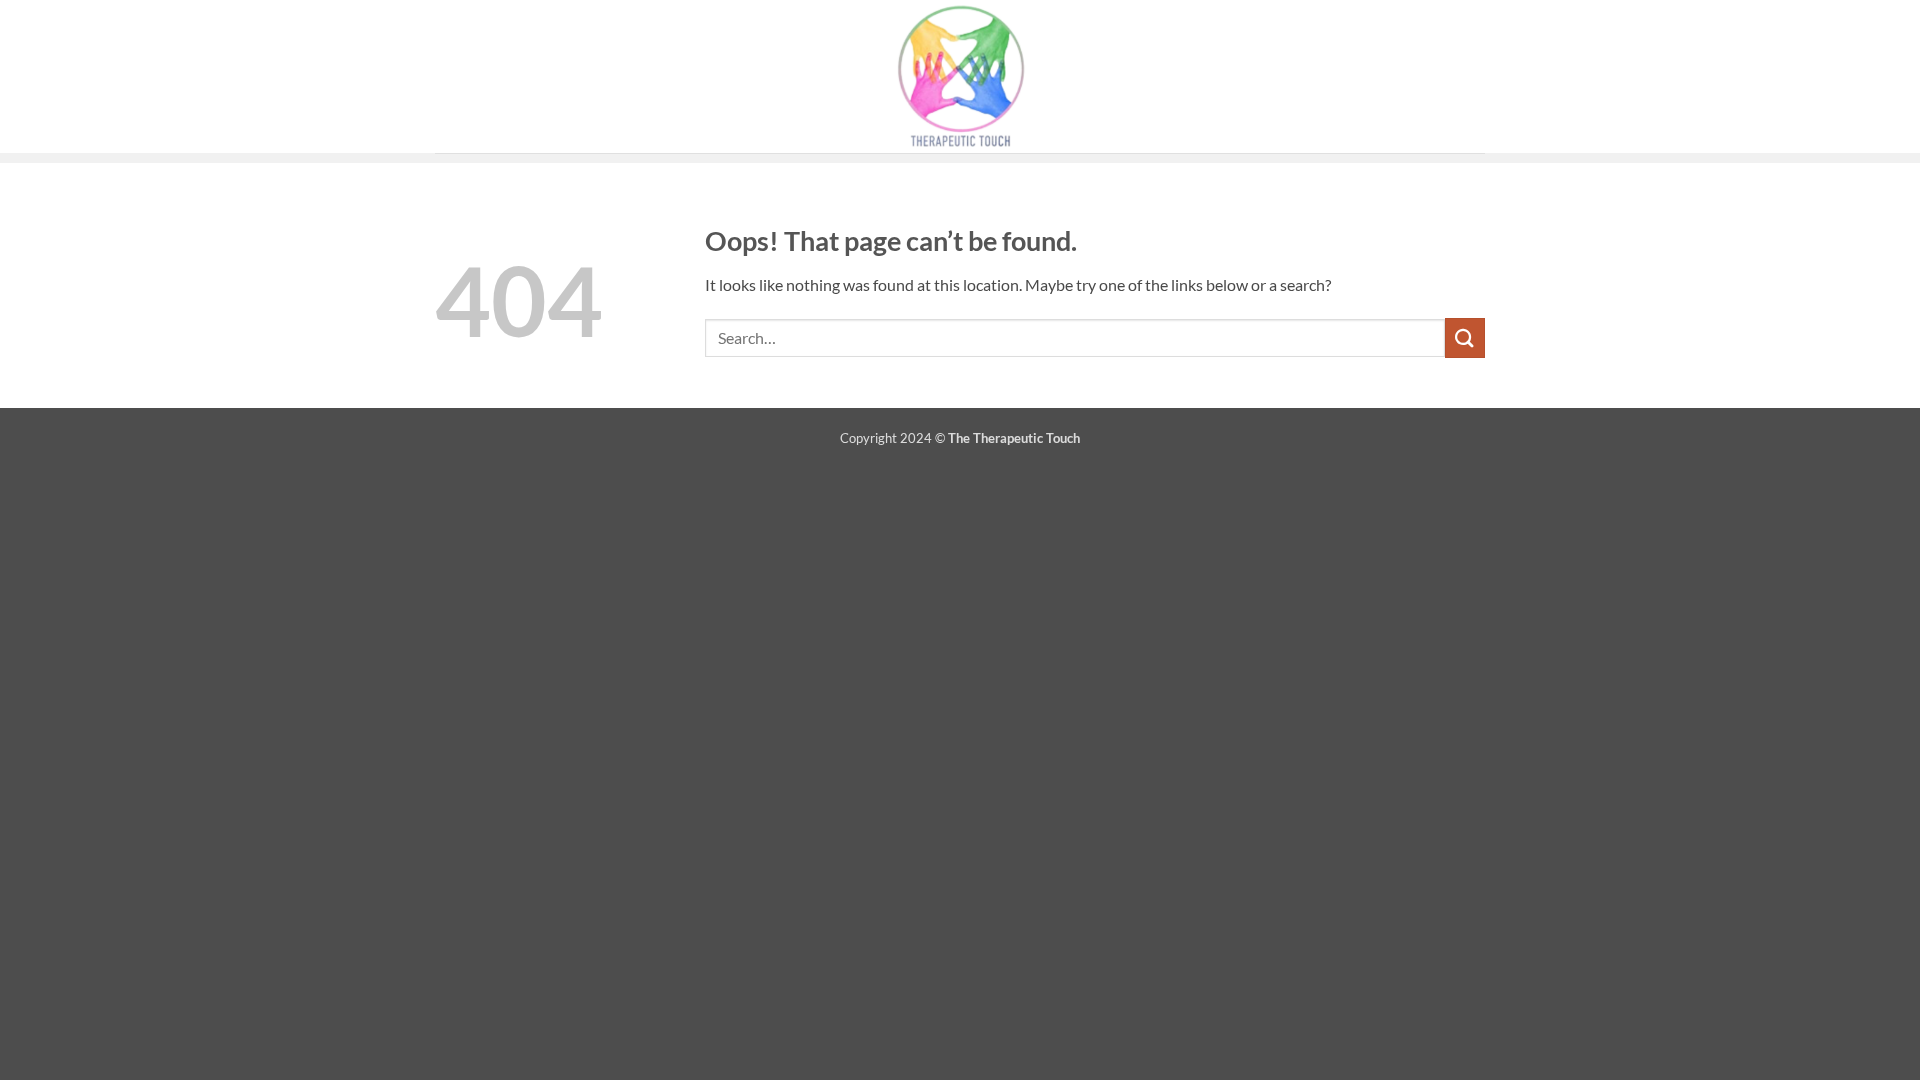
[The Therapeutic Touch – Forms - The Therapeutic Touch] (960, 76)
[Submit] (1465, 337)
